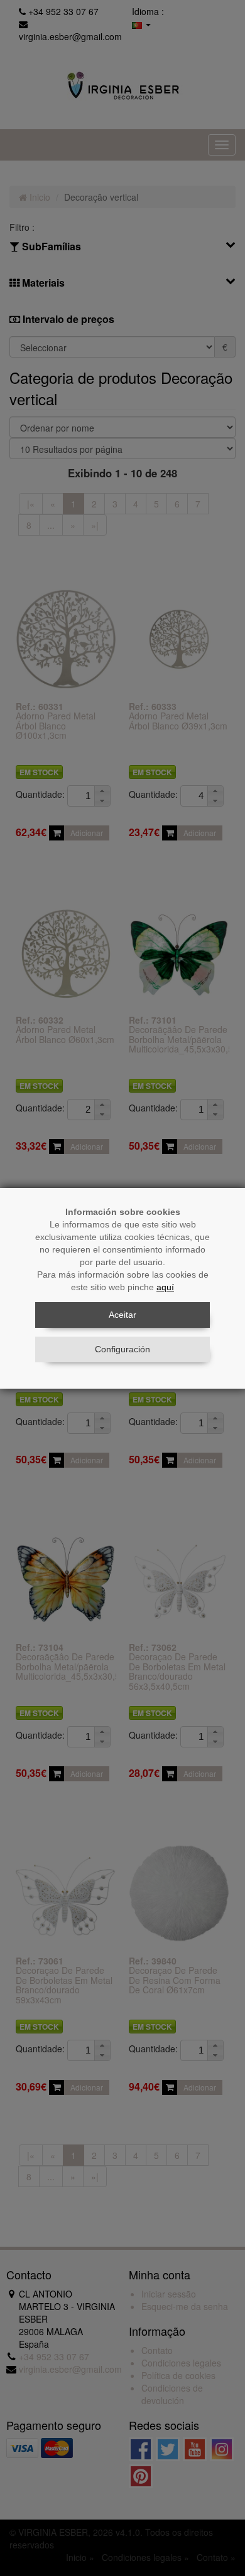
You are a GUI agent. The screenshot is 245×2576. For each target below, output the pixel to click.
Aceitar (122, 1315)
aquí (165, 1287)
